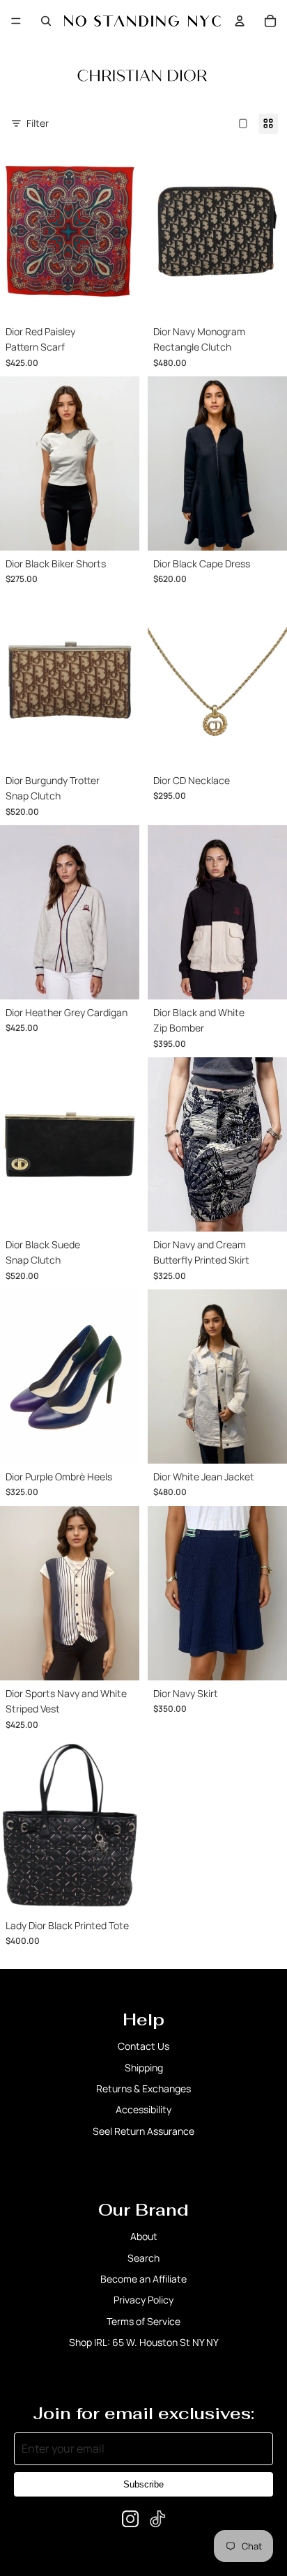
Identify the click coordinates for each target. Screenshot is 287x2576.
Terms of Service (143, 2321)
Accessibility (143, 2109)
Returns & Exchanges (143, 2088)
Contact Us (143, 2046)
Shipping (144, 2068)
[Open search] (46, 21)
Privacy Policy (143, 2300)
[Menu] (16, 21)
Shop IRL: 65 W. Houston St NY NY (144, 2342)
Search (143, 2258)
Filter (38, 123)
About (144, 2236)
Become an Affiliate (143, 2279)
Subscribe (143, 2484)
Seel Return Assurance (143, 2131)
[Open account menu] (240, 21)
